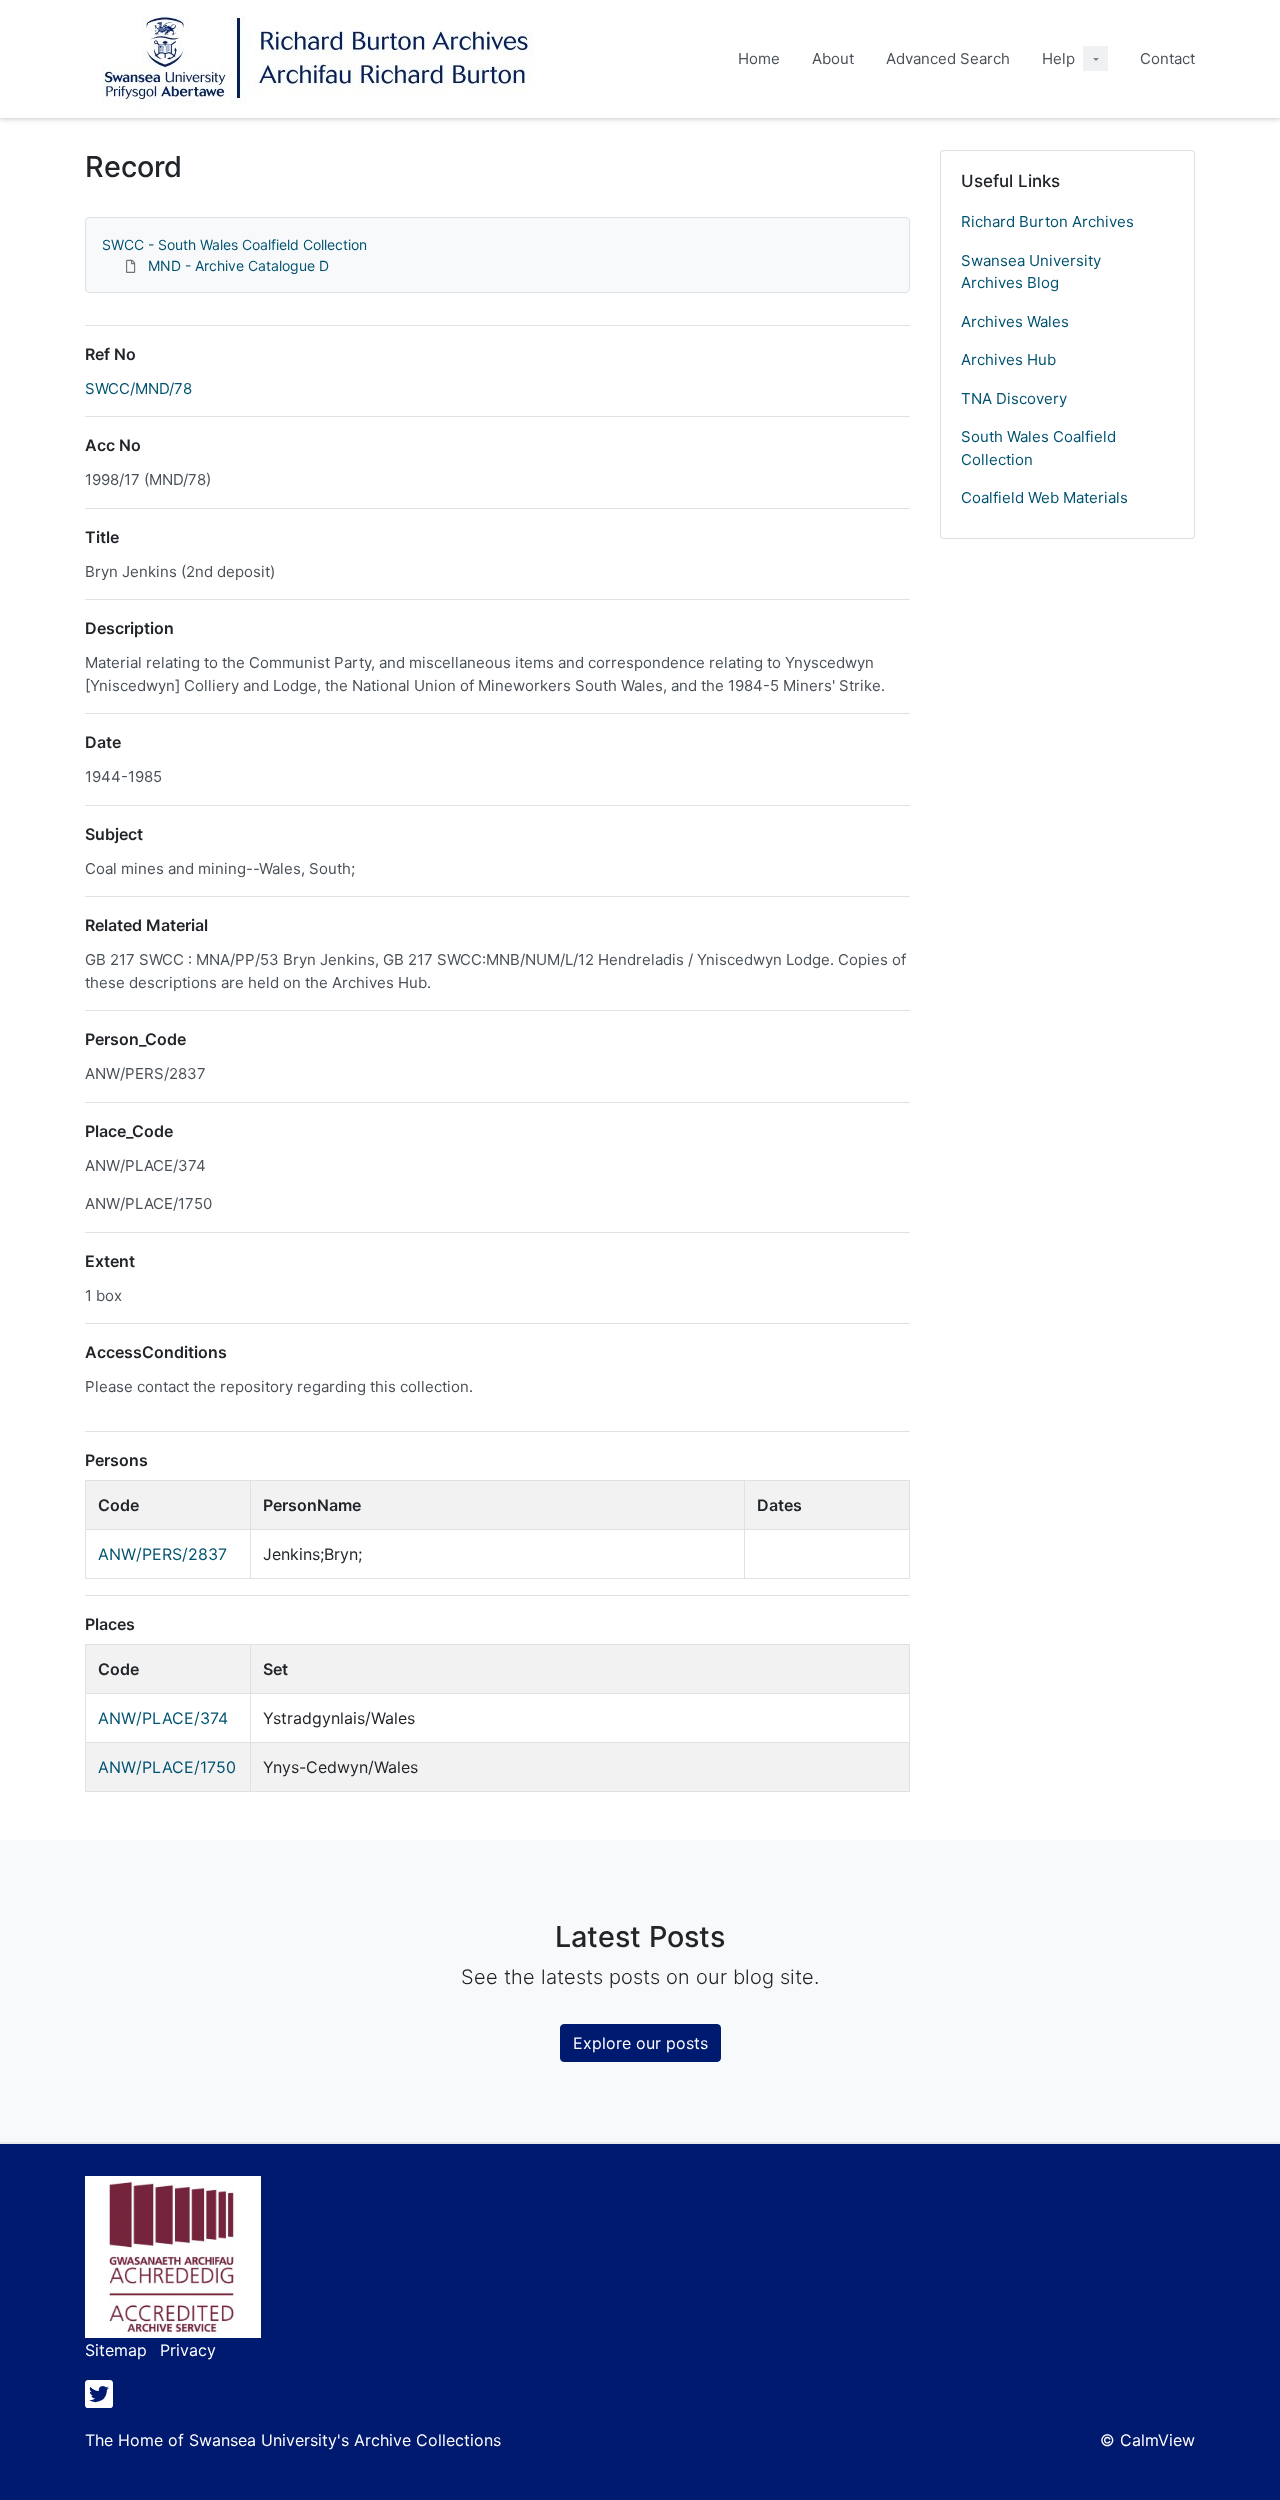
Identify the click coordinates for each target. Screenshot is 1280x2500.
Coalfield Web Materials (1044, 497)
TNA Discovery (1014, 398)
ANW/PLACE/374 (163, 1718)
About (833, 58)
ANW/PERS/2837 (162, 1554)
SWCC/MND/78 (138, 388)
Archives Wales (1015, 321)
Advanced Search (948, 58)
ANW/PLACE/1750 (167, 1767)
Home (759, 58)
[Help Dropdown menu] (1095, 58)
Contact (1167, 58)
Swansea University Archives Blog (1031, 272)
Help (1058, 58)
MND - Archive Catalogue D (238, 265)
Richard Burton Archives (1047, 221)
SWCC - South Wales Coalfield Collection (234, 244)
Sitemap (116, 2350)
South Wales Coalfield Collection (1038, 448)
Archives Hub (1008, 359)
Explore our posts (640, 2043)
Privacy (188, 2350)
